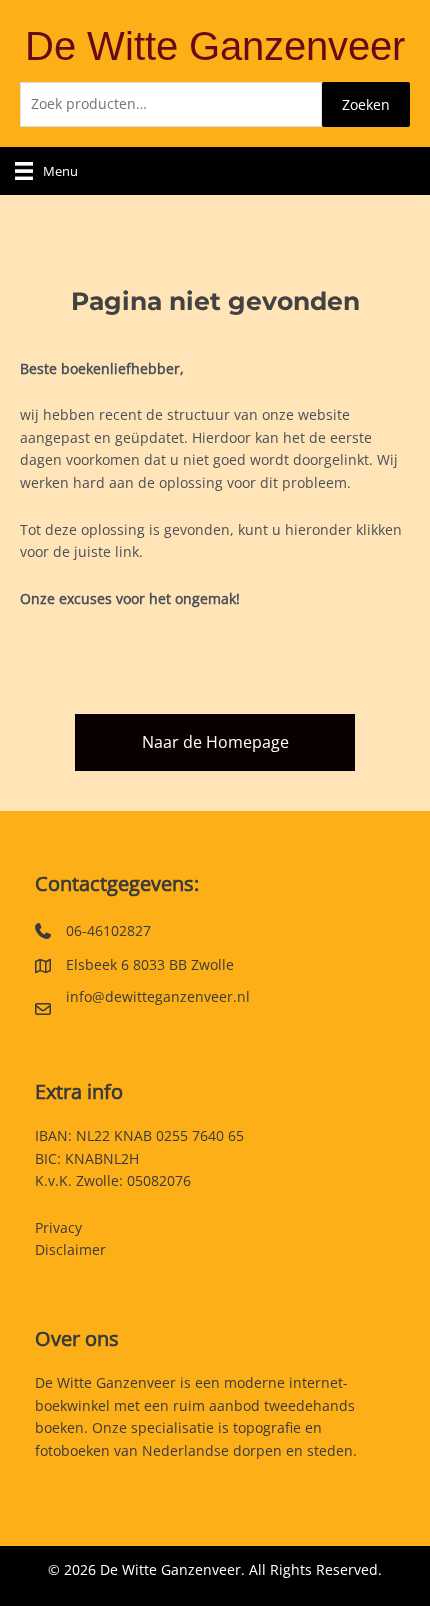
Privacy (58, 1227)
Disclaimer (70, 1249)
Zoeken (366, 104)
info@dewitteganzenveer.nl (158, 996)
